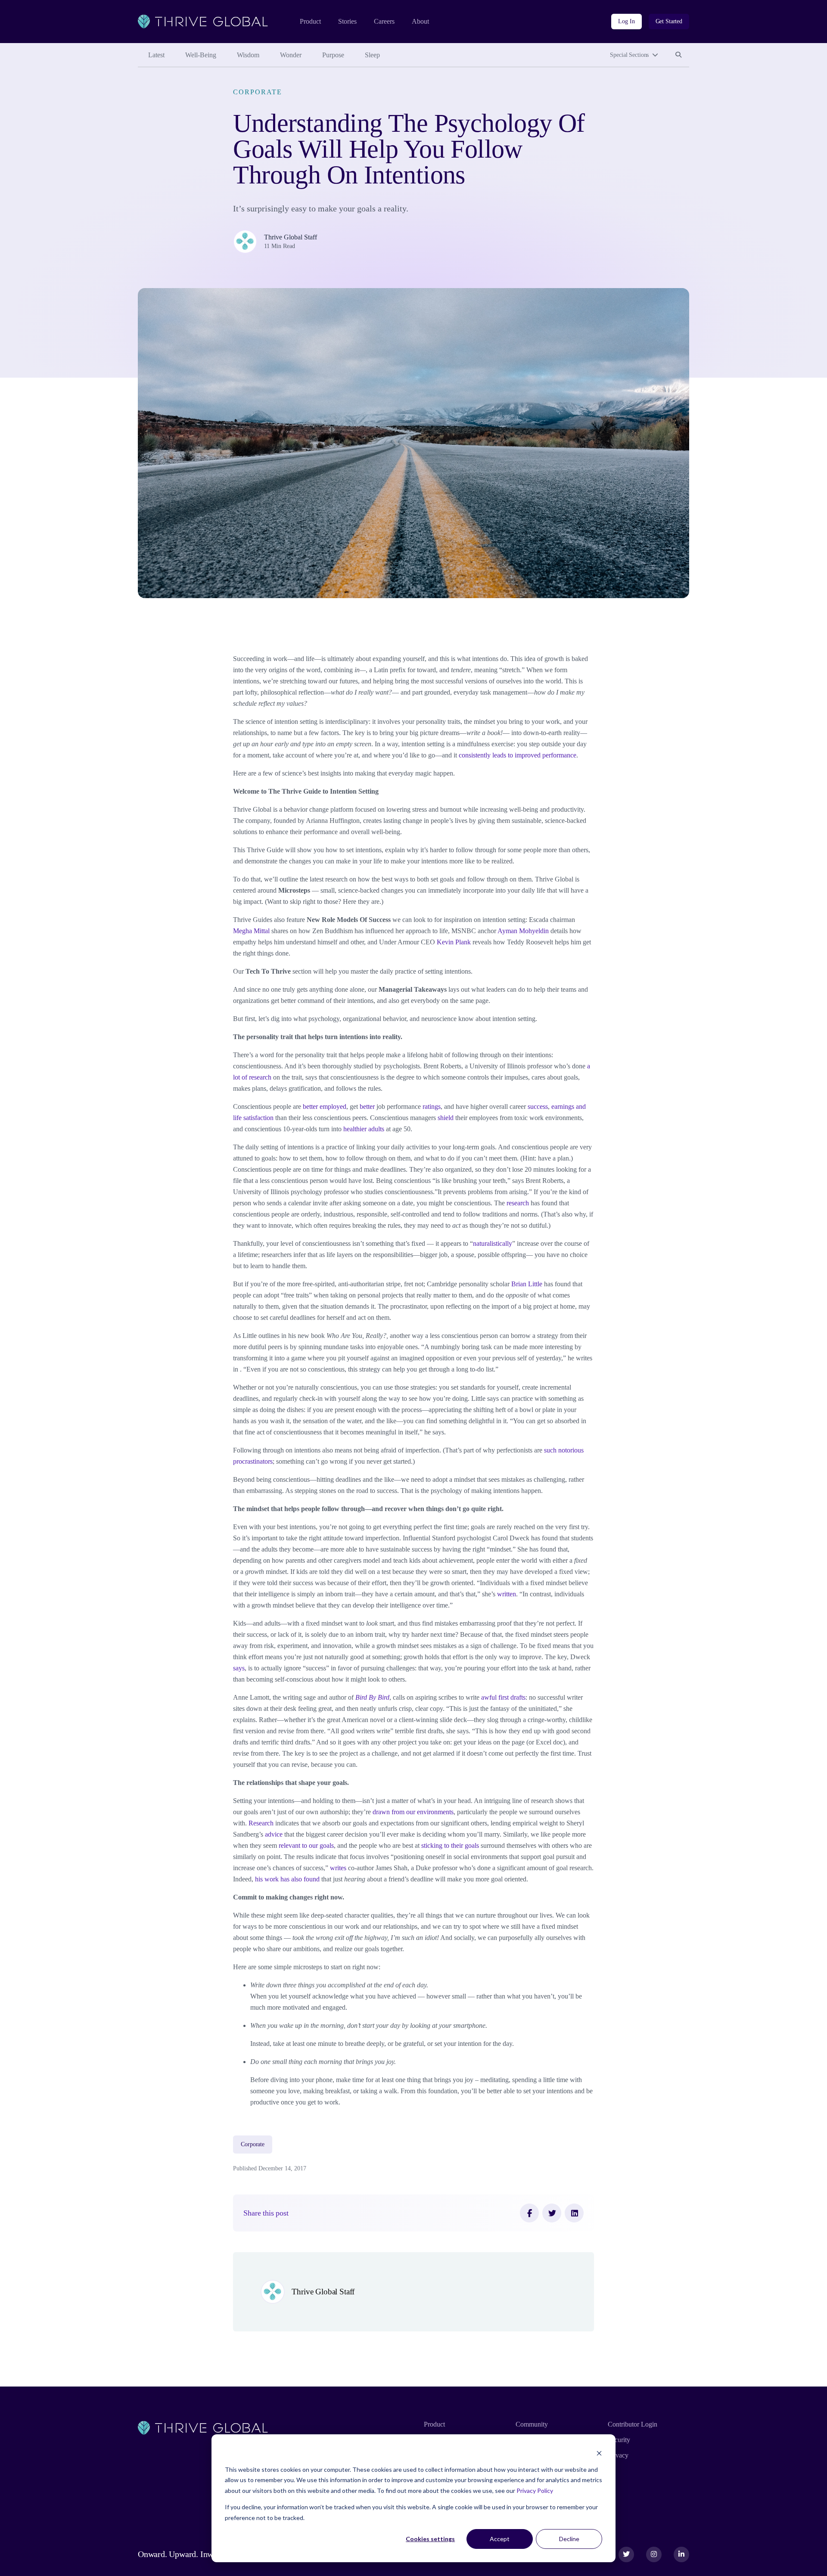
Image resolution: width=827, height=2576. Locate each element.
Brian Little (527, 1284)
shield (446, 1118)
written (507, 1594)
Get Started (669, 21)
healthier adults (364, 1129)
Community (532, 2424)
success (538, 1106)
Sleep (372, 55)
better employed (325, 1106)
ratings (432, 1106)
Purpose (333, 55)
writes (338, 1868)
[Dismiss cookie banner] (599, 2453)
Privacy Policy (535, 2491)
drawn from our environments (413, 1812)
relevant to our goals (306, 1845)
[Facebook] (529, 2213)
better (367, 1106)
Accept (500, 2539)
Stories (347, 21)
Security (619, 2440)
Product (310, 21)
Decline (569, 2539)
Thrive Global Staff (291, 237)
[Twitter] (552, 2213)
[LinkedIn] (574, 2213)
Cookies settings (430, 2539)
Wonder (291, 55)
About (420, 21)
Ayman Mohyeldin (523, 931)
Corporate (257, 92)
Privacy (618, 2455)
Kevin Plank (454, 942)
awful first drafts (503, 1697)
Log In (626, 21)
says (239, 1668)
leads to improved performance (534, 755)
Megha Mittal (251, 931)
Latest (156, 55)
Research (261, 1823)
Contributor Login (633, 2424)
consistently (475, 755)
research (518, 1203)
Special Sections (629, 55)
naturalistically (493, 1243)
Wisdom (248, 55)
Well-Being (201, 55)
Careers (384, 21)
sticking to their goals (450, 1845)
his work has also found (287, 1879)
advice (274, 1834)
